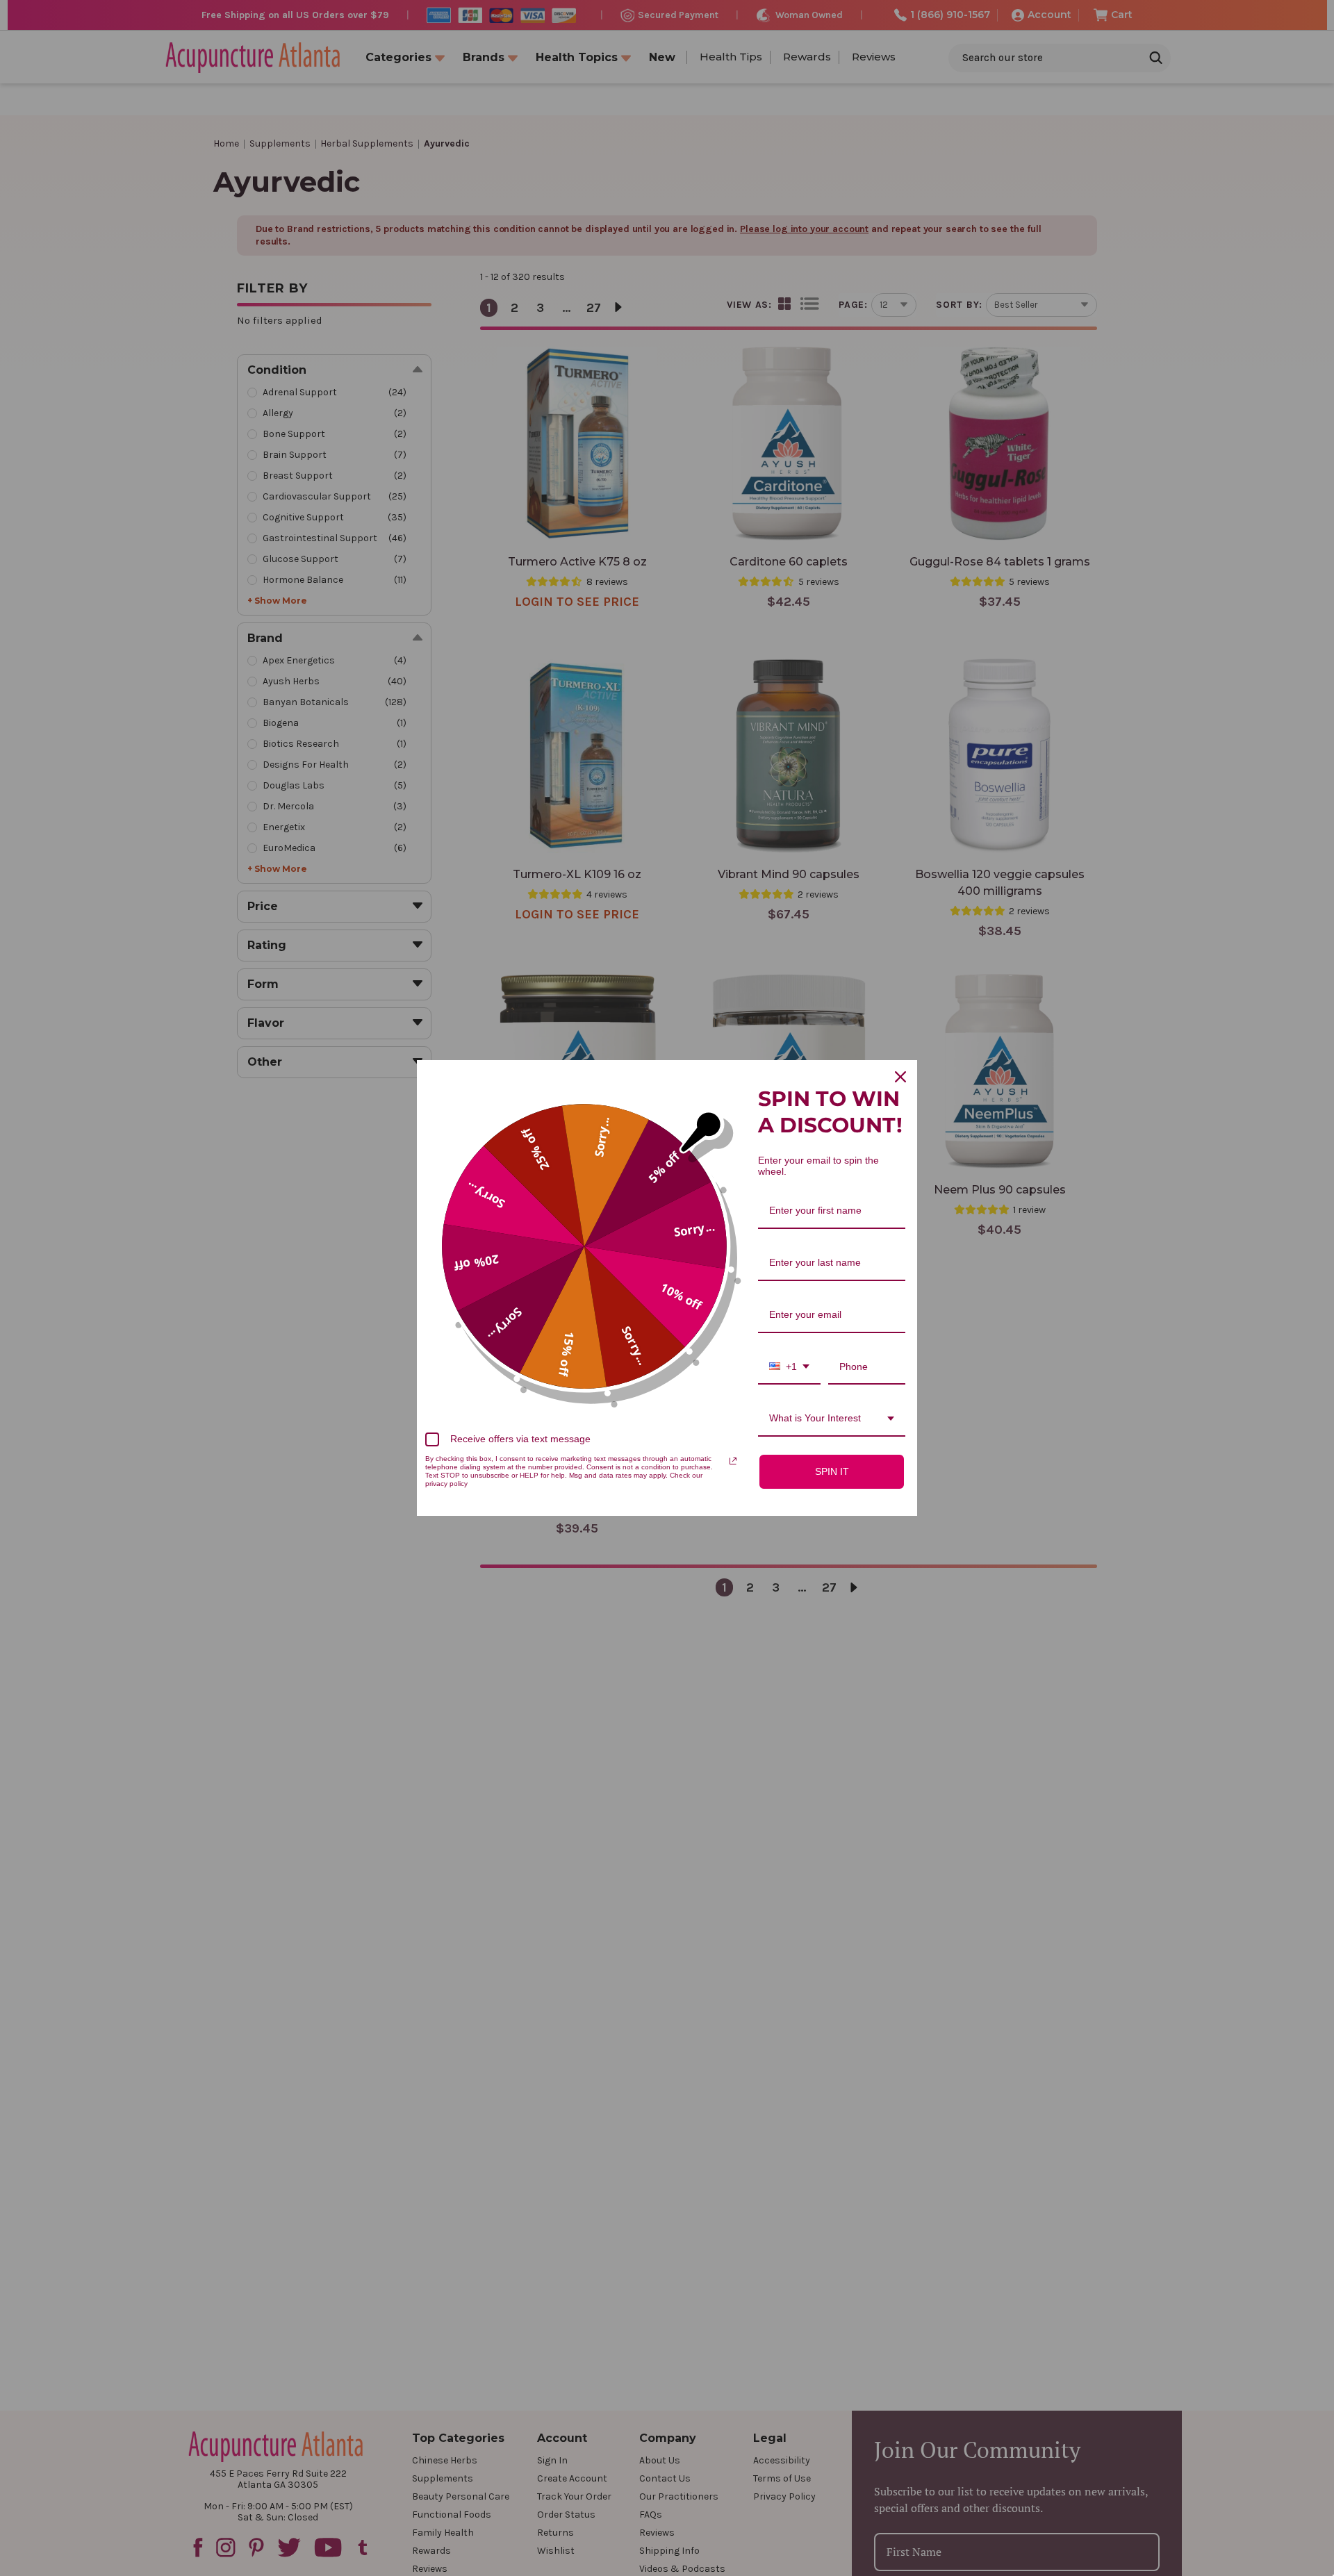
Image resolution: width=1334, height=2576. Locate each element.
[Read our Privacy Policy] (733, 1461)
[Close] (900, 1077)
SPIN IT (832, 1471)
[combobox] (789, 1368)
